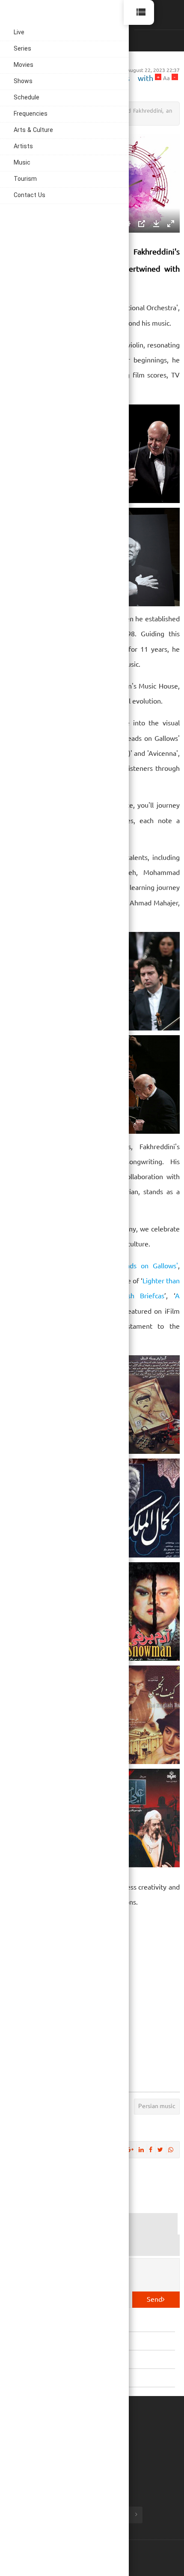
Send (154, 2299)
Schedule (27, 98)
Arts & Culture (33, 130)
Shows (23, 82)
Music (22, 163)
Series (22, 49)
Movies (24, 65)
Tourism (25, 179)
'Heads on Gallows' (147, 1265)
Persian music (157, 2106)
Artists (23, 147)
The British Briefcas (131, 1295)
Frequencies (31, 114)
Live (19, 33)
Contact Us (30, 196)
